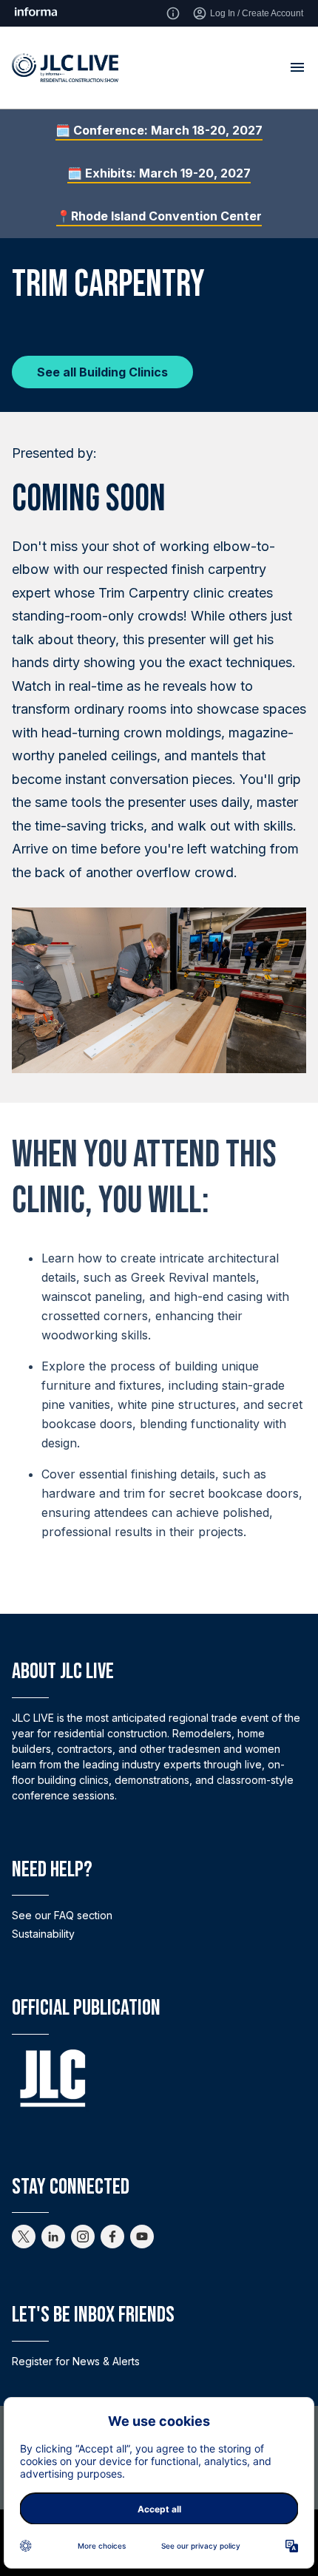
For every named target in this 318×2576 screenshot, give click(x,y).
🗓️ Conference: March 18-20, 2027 (159, 130)
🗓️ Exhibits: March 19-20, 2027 (159, 173)
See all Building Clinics (102, 372)
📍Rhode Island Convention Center (159, 216)
